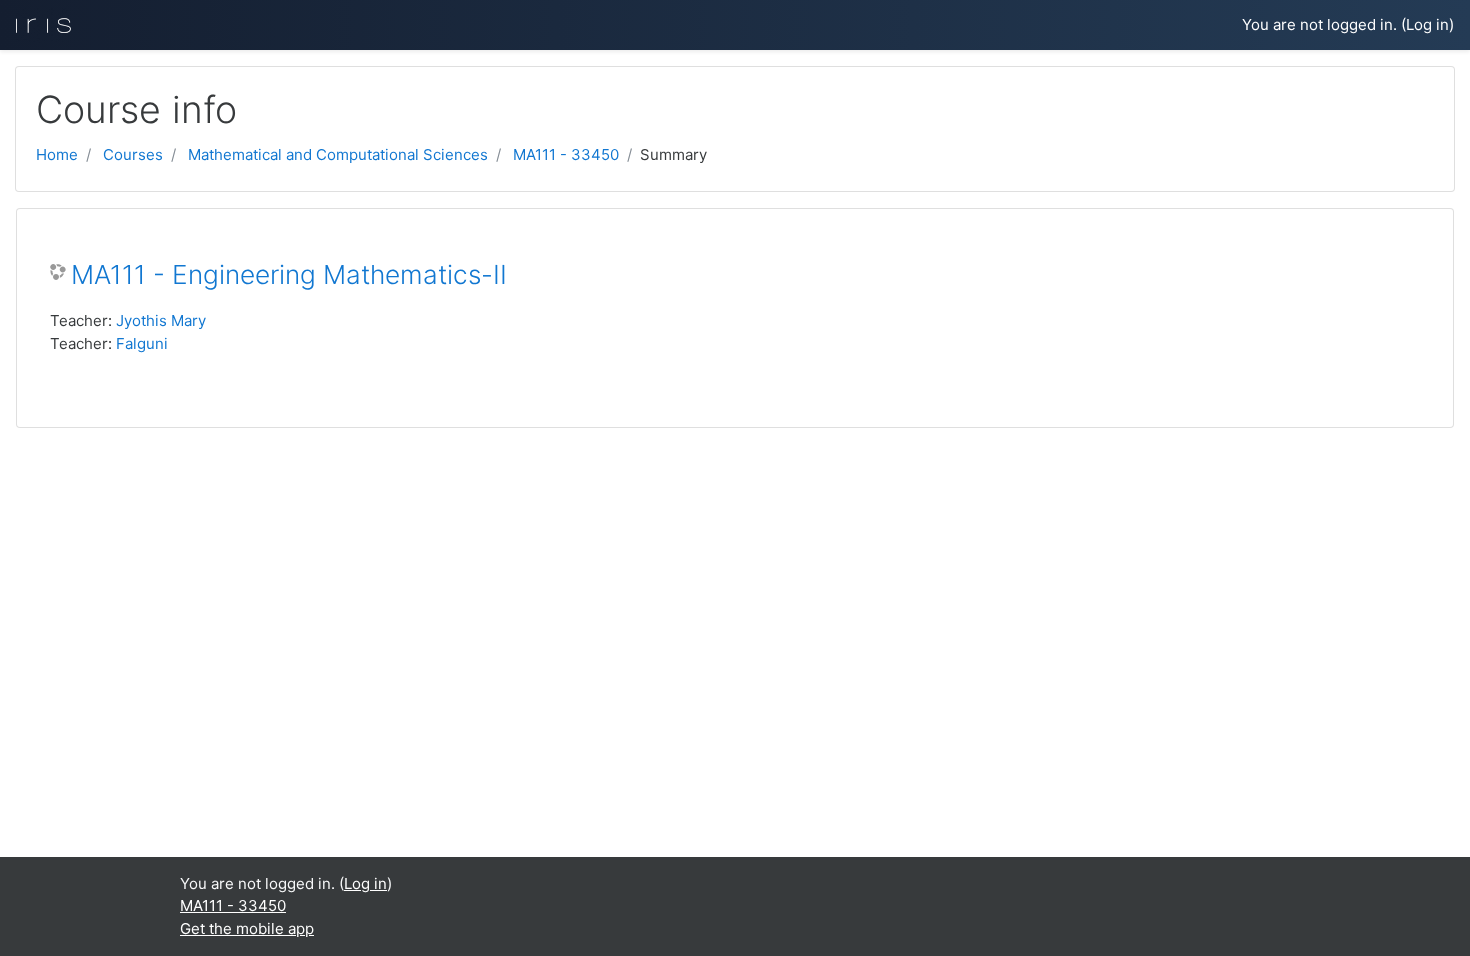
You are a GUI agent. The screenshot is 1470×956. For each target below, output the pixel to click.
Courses (133, 154)
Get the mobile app (247, 928)
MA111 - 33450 (566, 154)
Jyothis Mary (161, 320)
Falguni (142, 343)
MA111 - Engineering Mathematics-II (289, 274)
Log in (1427, 24)
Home (57, 154)
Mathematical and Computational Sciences (338, 154)
